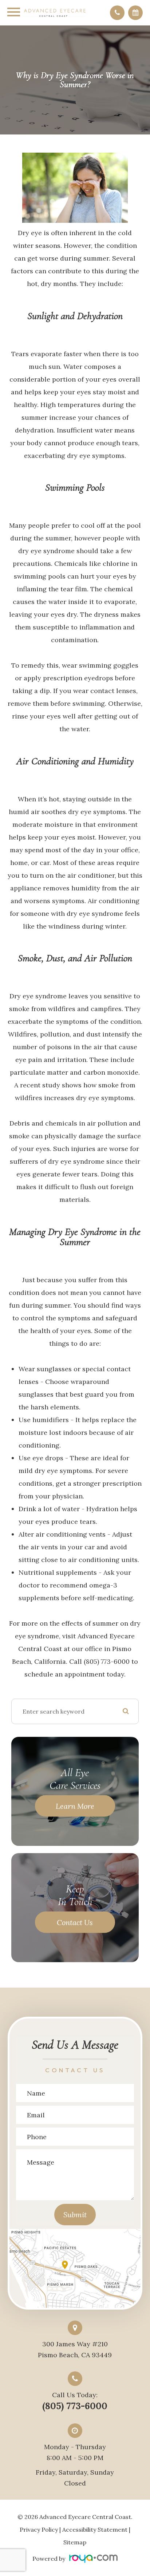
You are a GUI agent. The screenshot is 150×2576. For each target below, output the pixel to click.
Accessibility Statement (95, 2529)
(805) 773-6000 (75, 2406)
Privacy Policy (39, 2529)
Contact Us (75, 1922)
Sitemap (75, 2542)
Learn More (75, 1806)
